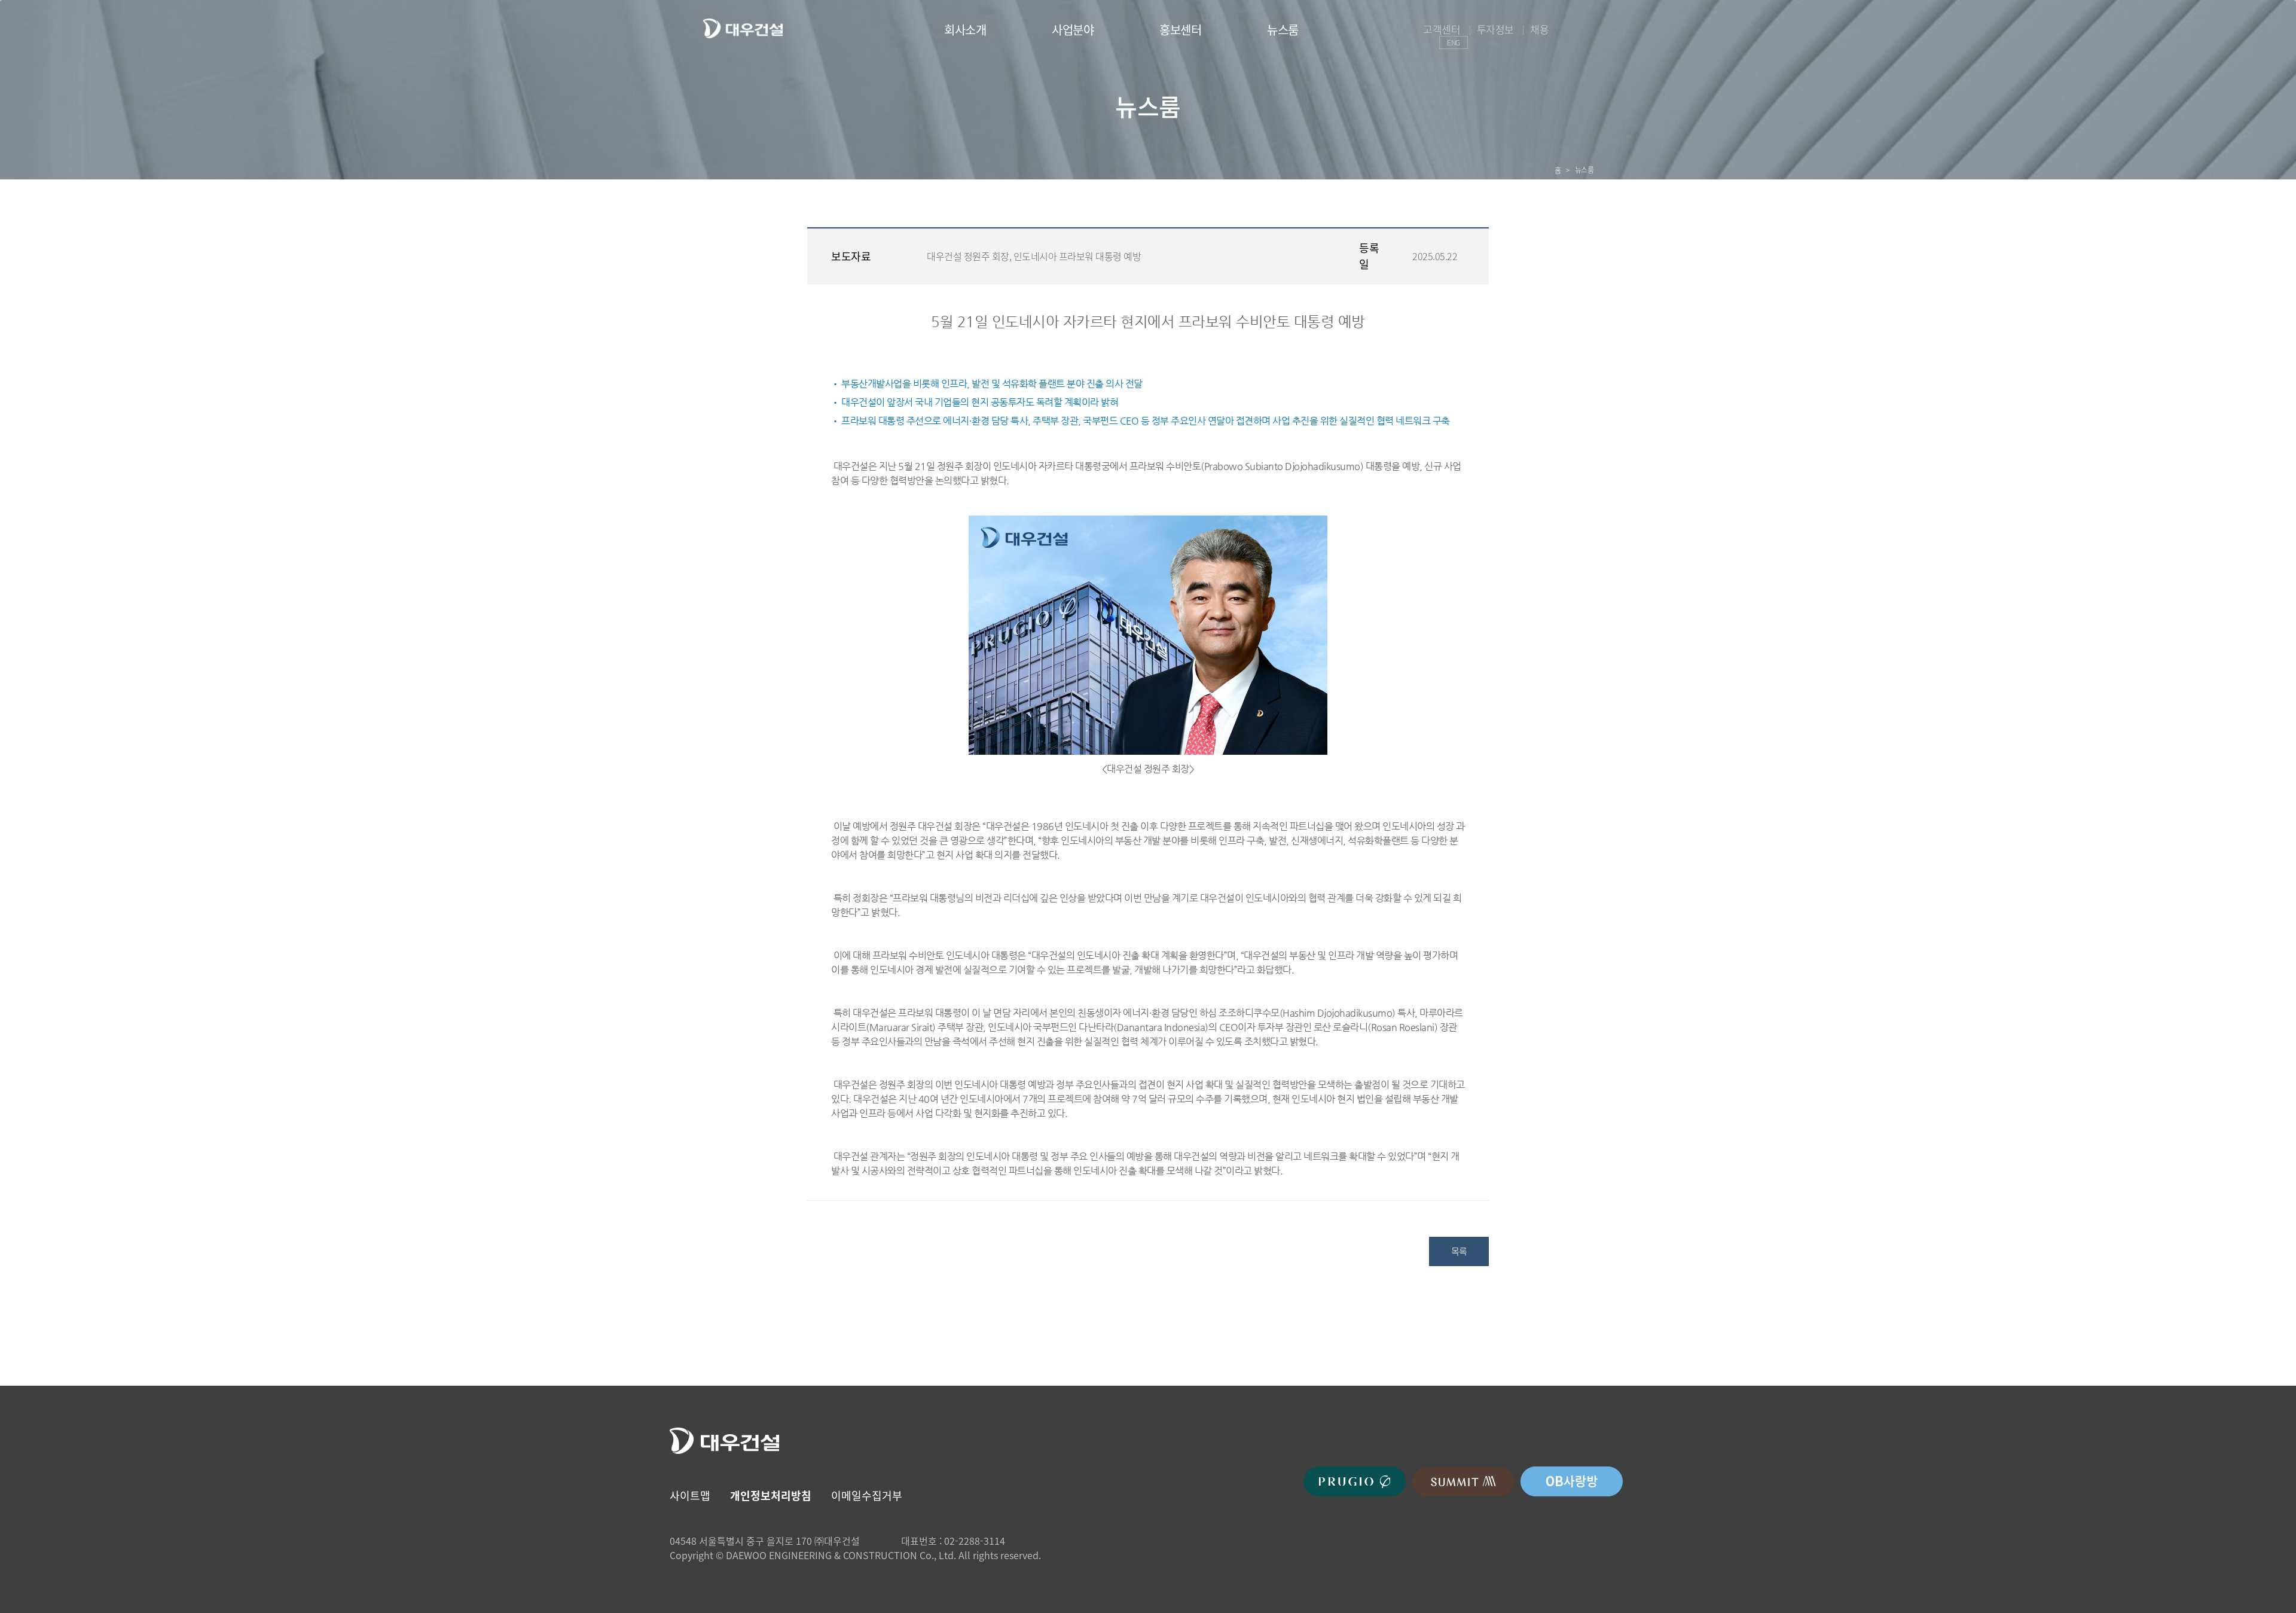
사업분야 (1073, 30)
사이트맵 (690, 1495)
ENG (1454, 42)
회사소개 (965, 30)
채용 (1539, 29)
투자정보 (1495, 29)
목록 (1459, 1251)
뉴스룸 (1283, 30)
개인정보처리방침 (771, 1495)
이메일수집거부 (867, 1495)
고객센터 (1442, 29)
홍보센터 (1180, 30)
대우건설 (743, 28)
